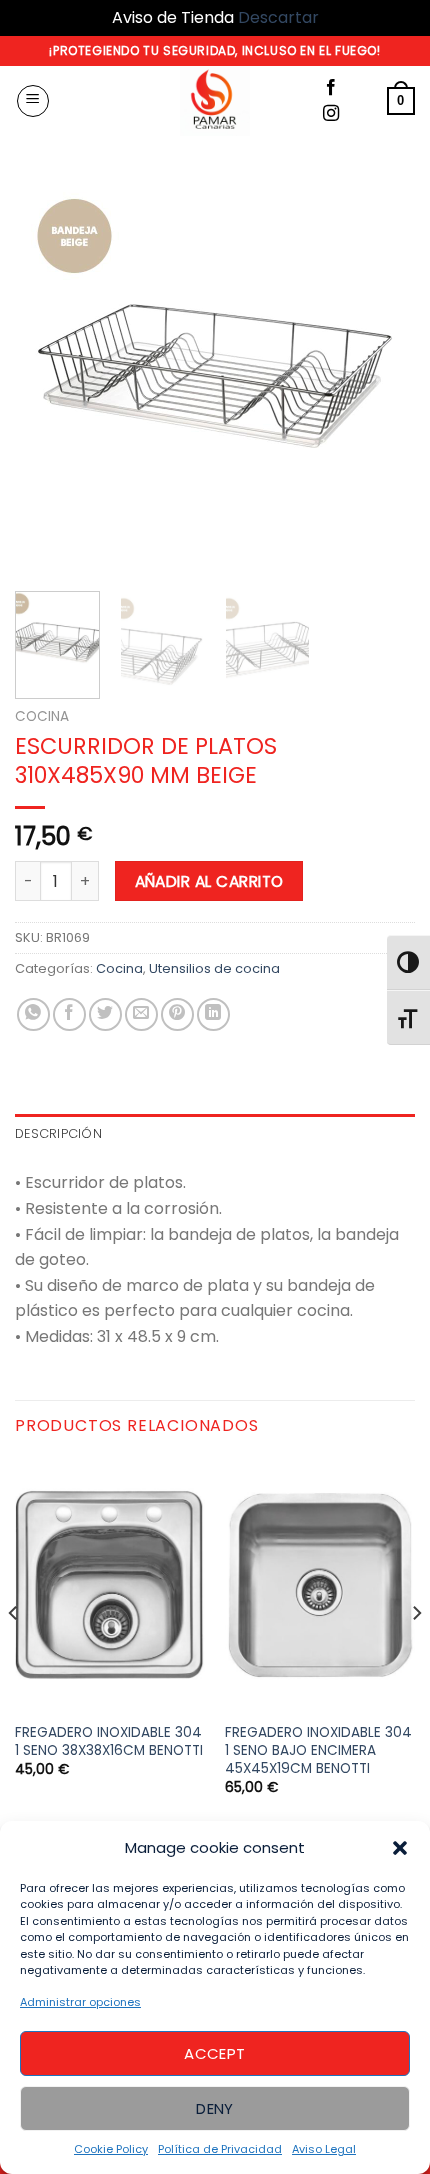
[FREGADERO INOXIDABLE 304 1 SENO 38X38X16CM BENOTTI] (110, 1585)
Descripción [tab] (58, 1133)
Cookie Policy (111, 2149)
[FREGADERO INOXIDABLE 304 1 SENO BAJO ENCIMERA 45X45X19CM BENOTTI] (320, 1585)
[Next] (382, 376)
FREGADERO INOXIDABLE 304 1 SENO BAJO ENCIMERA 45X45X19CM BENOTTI (318, 1750)
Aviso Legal (324, 2149)
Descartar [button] (278, 17)
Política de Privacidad (220, 2149)
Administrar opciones (80, 2002)
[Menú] (33, 101)
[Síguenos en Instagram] (331, 114)
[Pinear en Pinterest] (177, 1014)
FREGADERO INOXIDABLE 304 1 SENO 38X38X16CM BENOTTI (109, 1741)
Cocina (42, 716)
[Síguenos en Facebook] (331, 88)
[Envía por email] (141, 1014)
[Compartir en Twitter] (105, 1014)
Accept (215, 2053)
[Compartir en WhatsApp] (33, 1014)
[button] (400, 1848)
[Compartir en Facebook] (69, 1014)
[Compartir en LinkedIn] (213, 1014)
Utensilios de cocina (214, 968)
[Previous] (48, 376)
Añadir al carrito (209, 881)
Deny (215, 2108)
